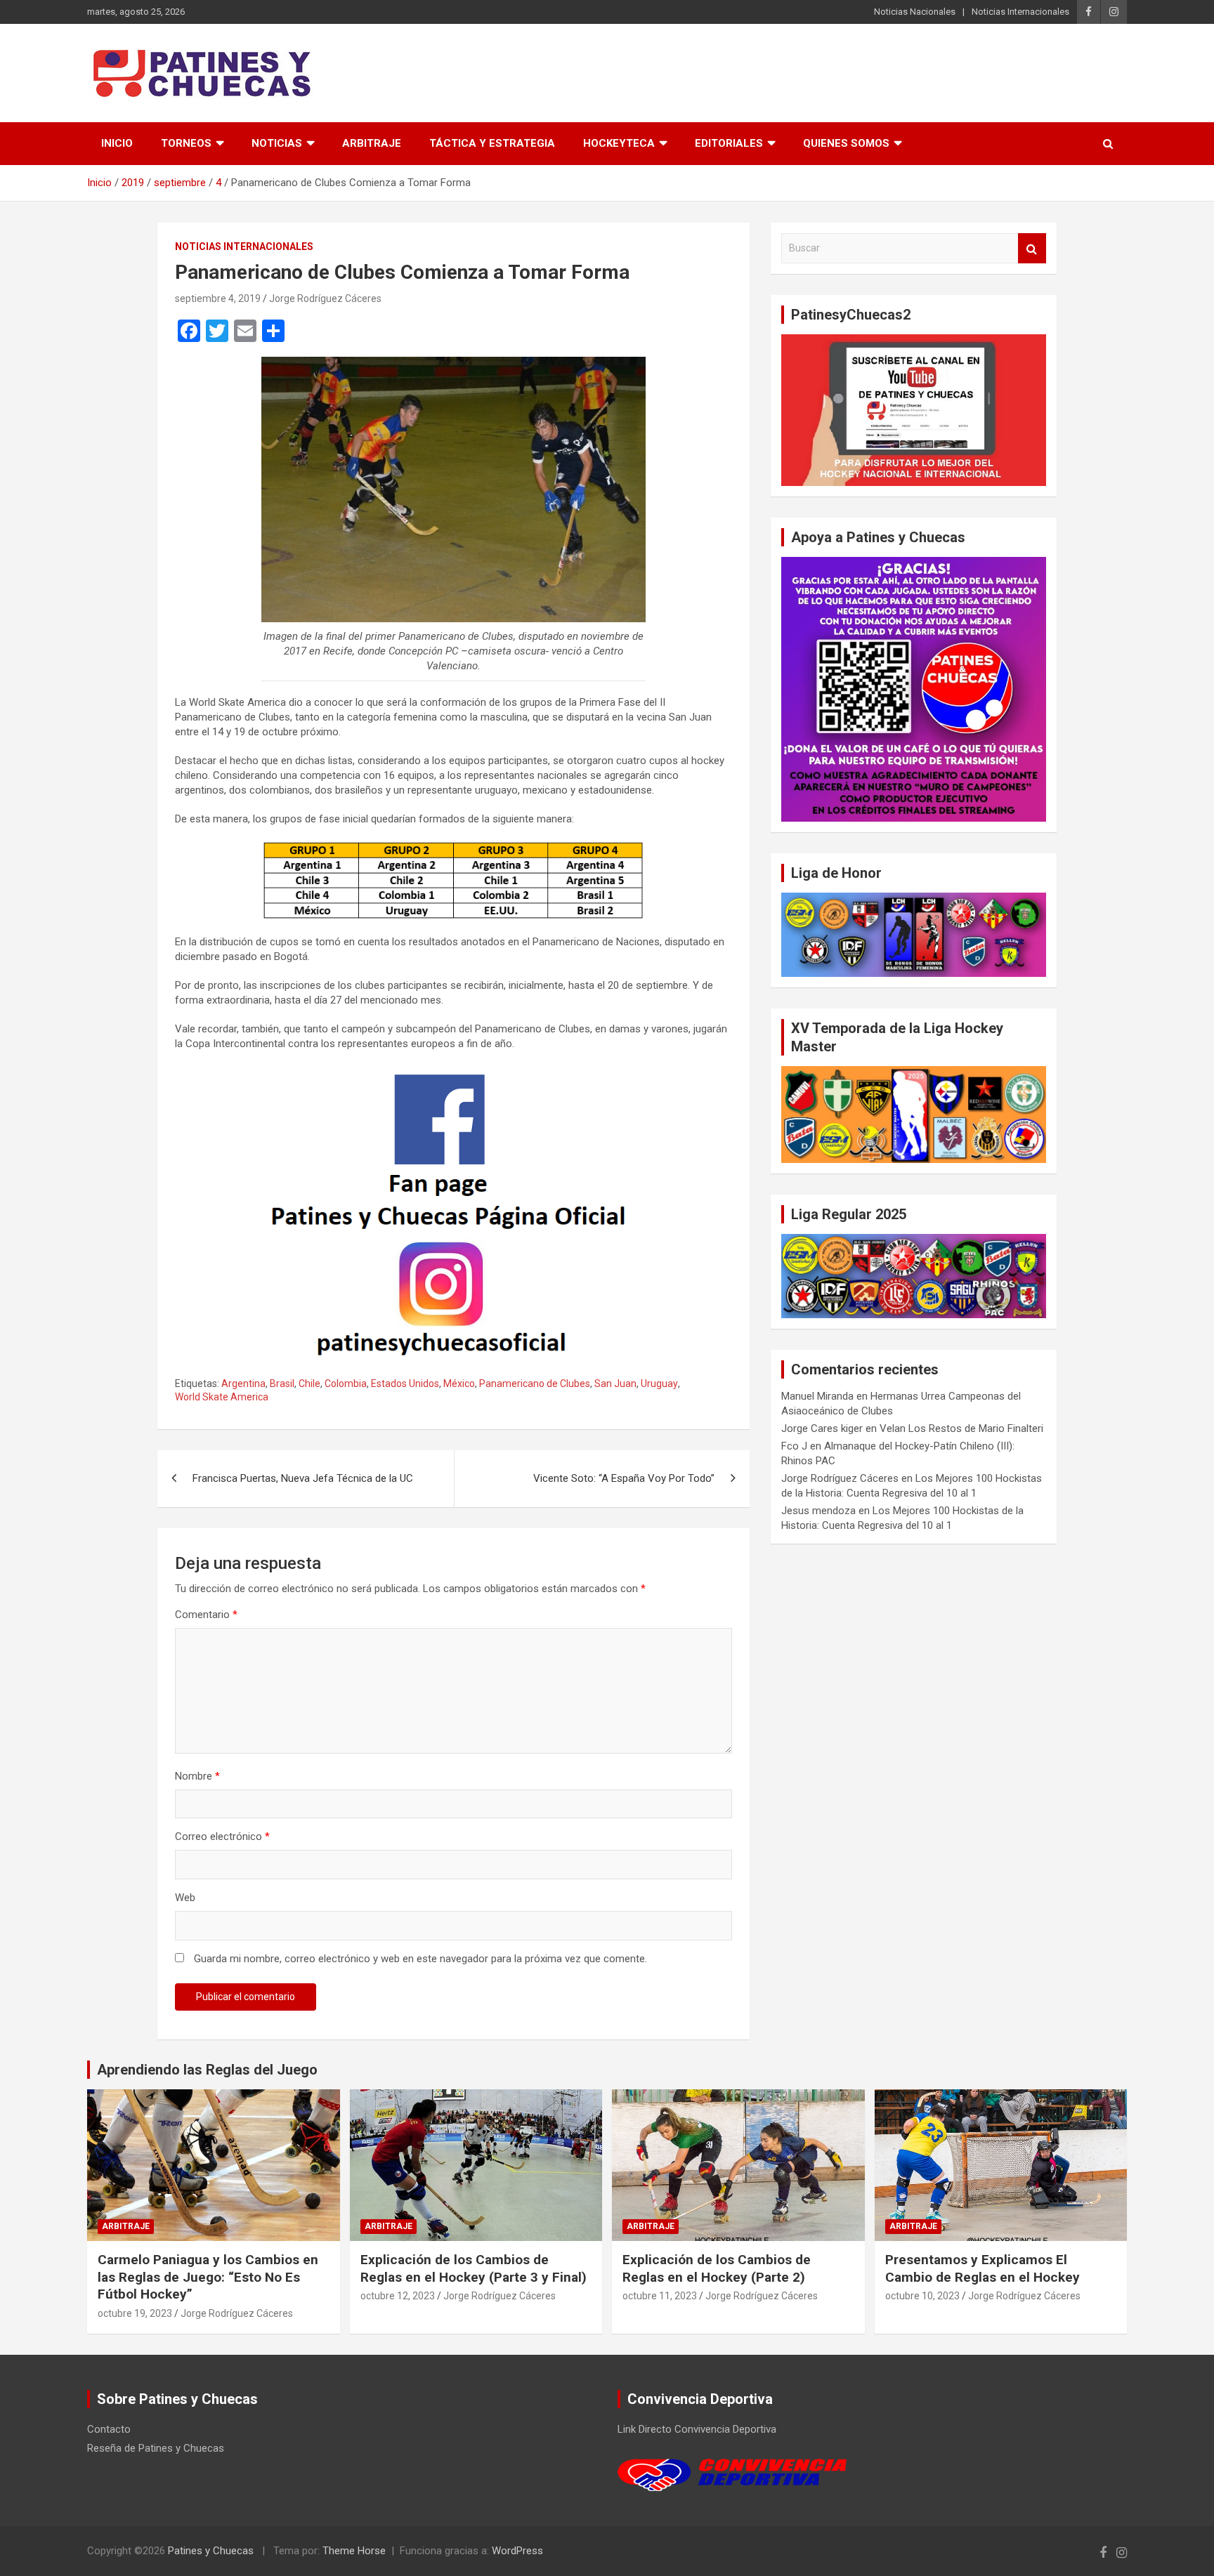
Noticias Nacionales (915, 12)
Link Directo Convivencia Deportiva (697, 2429)
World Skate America (222, 1397)
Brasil (282, 1384)
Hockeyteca (619, 143)
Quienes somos (846, 143)
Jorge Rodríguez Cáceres (325, 298)
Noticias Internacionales (1020, 12)
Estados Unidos (405, 1384)
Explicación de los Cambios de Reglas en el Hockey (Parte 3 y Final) (474, 2268)
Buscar (1032, 248)
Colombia (346, 1384)
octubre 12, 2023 (398, 2296)
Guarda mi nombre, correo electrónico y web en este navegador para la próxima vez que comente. (420, 1959)
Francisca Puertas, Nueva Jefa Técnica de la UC (303, 1478)
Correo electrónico (222, 1836)
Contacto (109, 2429)
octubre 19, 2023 (135, 2313)
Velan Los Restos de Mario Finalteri (961, 1428)
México (459, 1384)
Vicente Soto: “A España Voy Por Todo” (624, 1478)
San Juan (615, 1384)
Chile (309, 1384)
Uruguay (659, 1384)
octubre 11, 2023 (660, 2296)
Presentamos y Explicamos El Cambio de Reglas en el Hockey (983, 2268)
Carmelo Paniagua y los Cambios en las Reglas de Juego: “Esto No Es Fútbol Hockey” (208, 2277)
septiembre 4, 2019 (218, 298)
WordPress (517, 2551)
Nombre (197, 1776)
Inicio (117, 143)
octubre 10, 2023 (922, 2296)
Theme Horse (354, 2551)
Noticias (277, 143)
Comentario (206, 1615)
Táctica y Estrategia (492, 143)
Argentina (243, 1384)
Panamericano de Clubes (535, 1384)
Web (185, 1898)
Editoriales (729, 143)
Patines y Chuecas (211, 2551)
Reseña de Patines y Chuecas (156, 2448)
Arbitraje (372, 143)
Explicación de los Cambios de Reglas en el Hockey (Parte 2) (717, 2268)
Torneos (186, 143)
